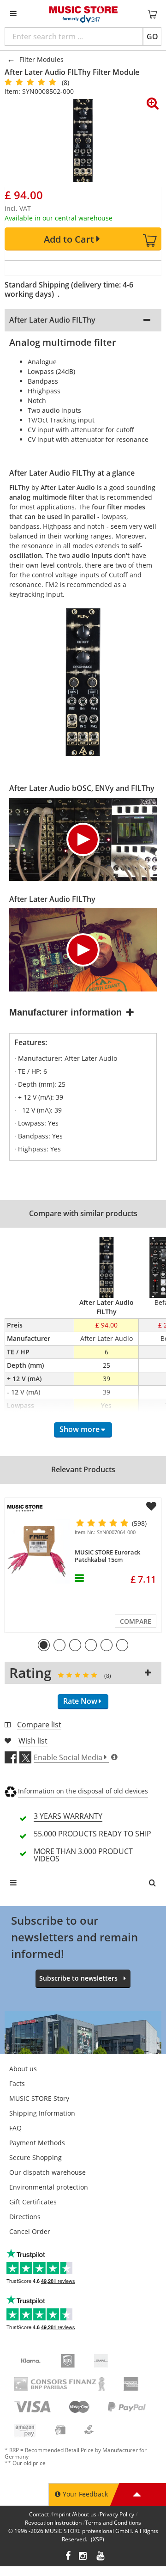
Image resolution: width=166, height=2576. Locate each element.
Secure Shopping (36, 2157)
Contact (39, 2514)
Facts (17, 2083)
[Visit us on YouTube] (101, 2557)
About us (23, 2069)
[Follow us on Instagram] (83, 2557)
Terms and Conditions (113, 2523)
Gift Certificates (33, 2202)
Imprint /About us (74, 2514)
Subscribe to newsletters (78, 1978)
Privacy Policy (117, 2514)
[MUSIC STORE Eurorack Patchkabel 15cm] (38, 1551)
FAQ (15, 2128)
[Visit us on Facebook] (68, 2557)
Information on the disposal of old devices (83, 1791)
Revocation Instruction (53, 2523)
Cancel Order (30, 2231)
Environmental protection (49, 2187)
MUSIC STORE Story (39, 2098)
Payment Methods (37, 2143)
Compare (136, 1621)
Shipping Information (42, 2113)
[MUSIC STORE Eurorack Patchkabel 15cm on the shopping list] (151, 1506)
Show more (80, 1429)
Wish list (33, 1741)
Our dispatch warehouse (47, 2172)
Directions (25, 2217)
